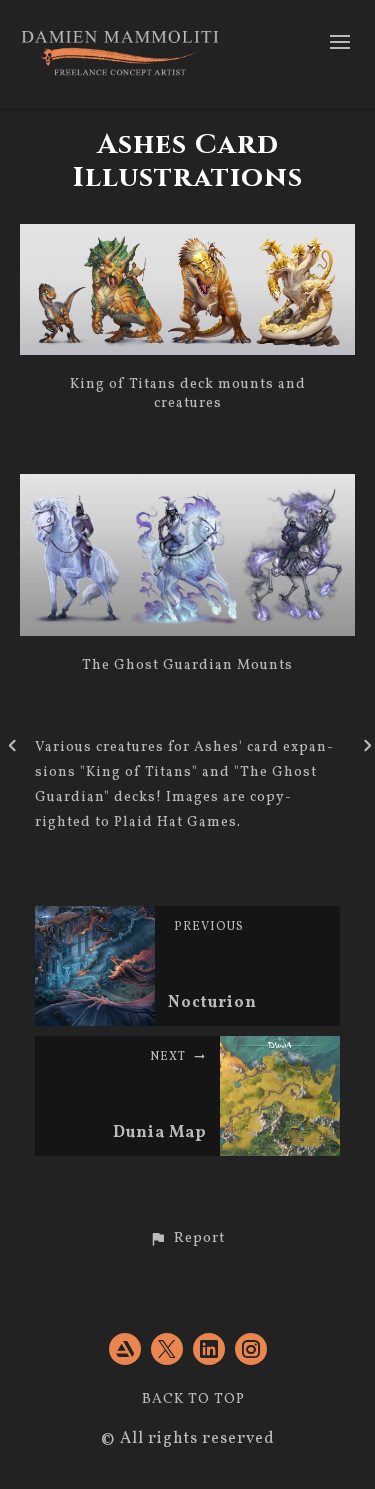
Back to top (193, 1399)
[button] (187, 1239)
